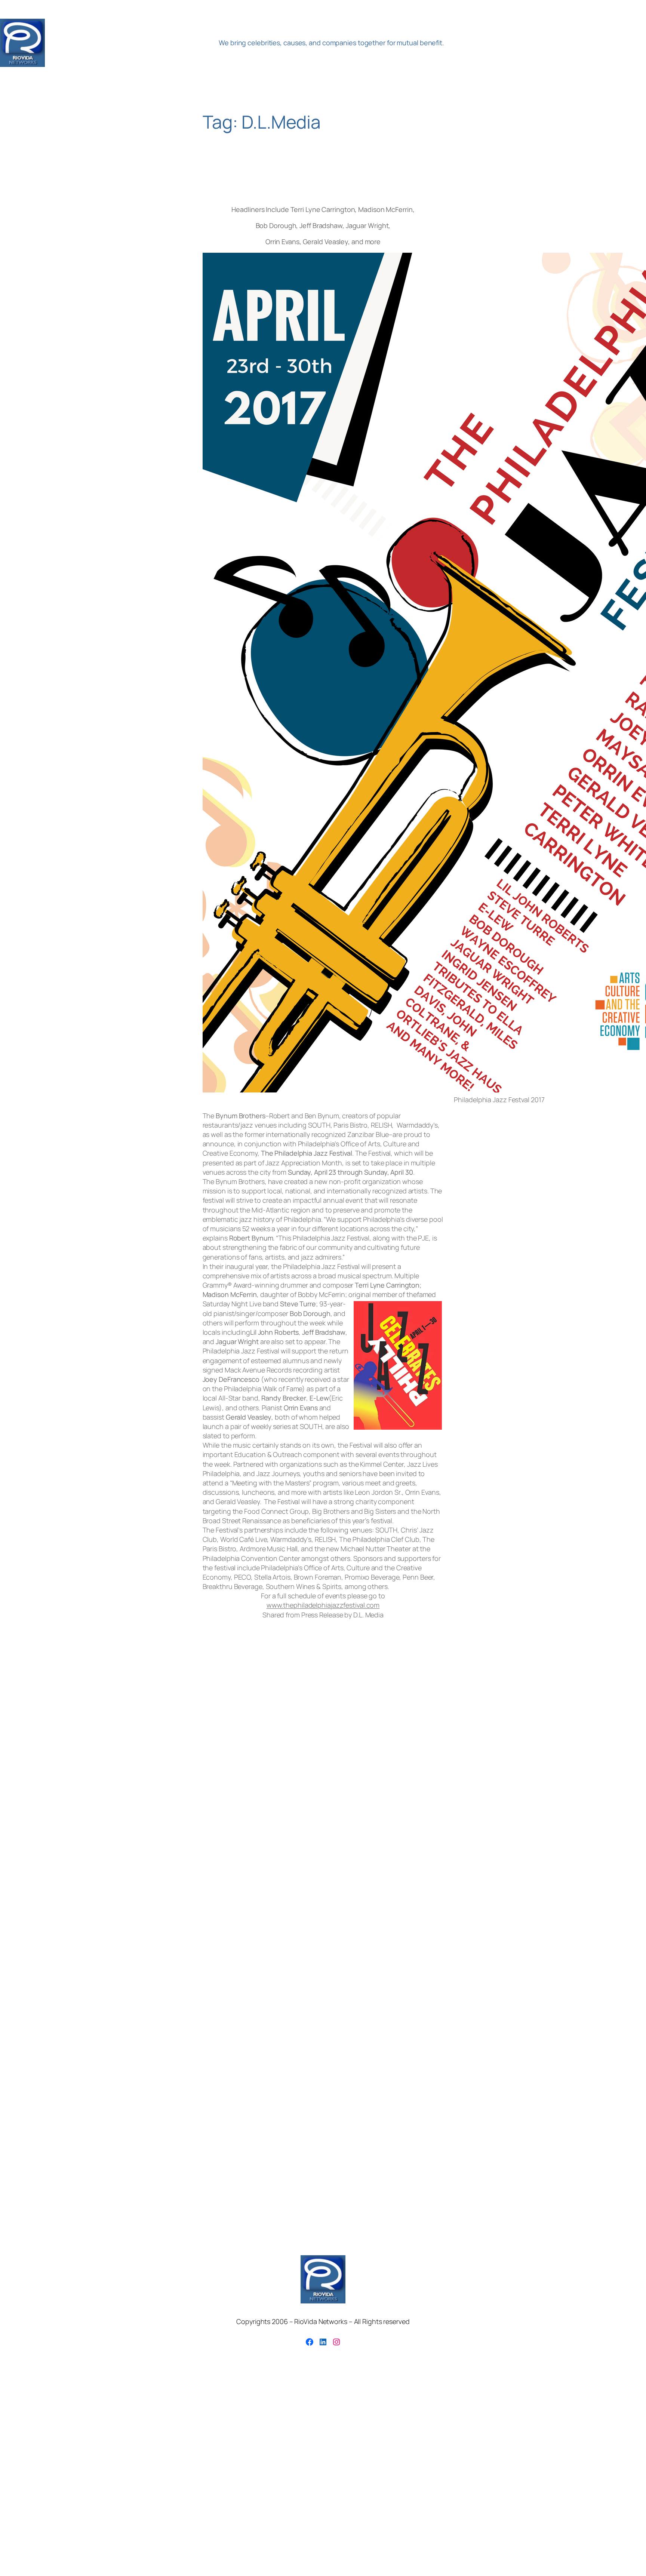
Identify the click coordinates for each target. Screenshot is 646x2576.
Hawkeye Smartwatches (31, 1746)
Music (577, 1745)
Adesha (15, 1735)
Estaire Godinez (402, 1734)
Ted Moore (439, 1759)
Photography (170, 1759)
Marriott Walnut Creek (529, 1746)
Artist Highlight (54, 1734)
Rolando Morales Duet (344, 1759)
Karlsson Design (291, 1746)
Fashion (446, 1735)
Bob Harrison (153, 1735)
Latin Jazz (337, 1745)
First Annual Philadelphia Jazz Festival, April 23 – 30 (319, 178)
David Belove (305, 1735)
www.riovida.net (374, 1771)
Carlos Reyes (195, 1734)
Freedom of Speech (521, 1735)
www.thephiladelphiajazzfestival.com (323, 1605)
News (612, 1746)
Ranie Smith (205, 1759)
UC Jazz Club (558, 1759)
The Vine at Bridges (485, 1758)
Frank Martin (476, 1735)
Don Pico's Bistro (349, 1735)
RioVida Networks (130, 43)
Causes (233, 1735)
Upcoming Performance (40, 1773)
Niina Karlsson (22, 1759)
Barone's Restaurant (108, 1735)
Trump (526, 1759)
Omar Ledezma (67, 1758)
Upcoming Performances (142, 1772)
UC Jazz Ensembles (608, 1759)
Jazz (120, 1746)
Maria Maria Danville (395, 1746)
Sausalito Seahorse (399, 1759)
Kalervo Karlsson (250, 1746)
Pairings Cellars (122, 1758)
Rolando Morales (267, 1757)
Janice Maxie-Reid (83, 1746)
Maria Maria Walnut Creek (464, 1746)
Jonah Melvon (209, 1746)
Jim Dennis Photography (162, 1746)
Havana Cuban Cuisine (583, 1735)
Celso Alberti (265, 1735)
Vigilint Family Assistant (291, 1774)
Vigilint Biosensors (234, 1773)
